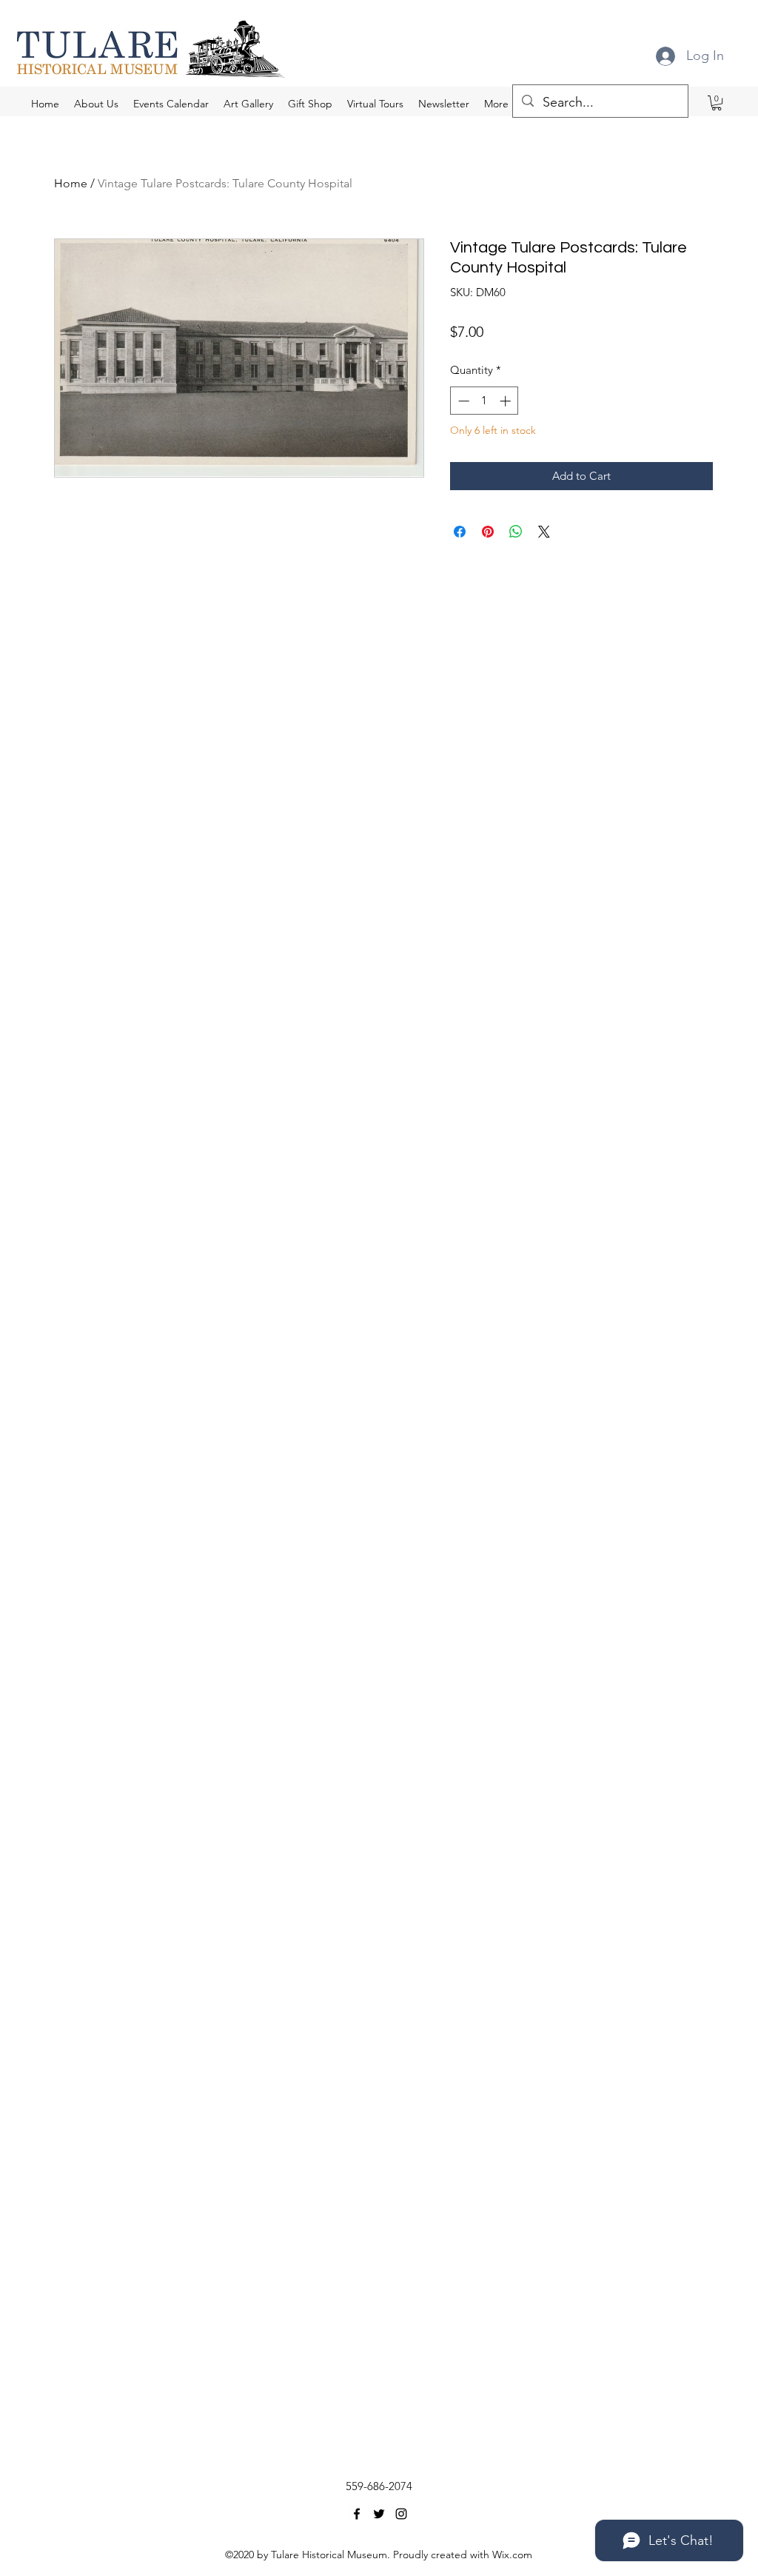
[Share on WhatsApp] (516, 532)
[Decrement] (462, 401)
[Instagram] (401, 2514)
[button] (717, 103)
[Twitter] (379, 2514)
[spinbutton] (484, 401)
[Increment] (507, 401)
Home (71, 183)
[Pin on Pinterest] (488, 532)
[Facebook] (357, 2514)
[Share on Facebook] (460, 532)
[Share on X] (544, 532)
